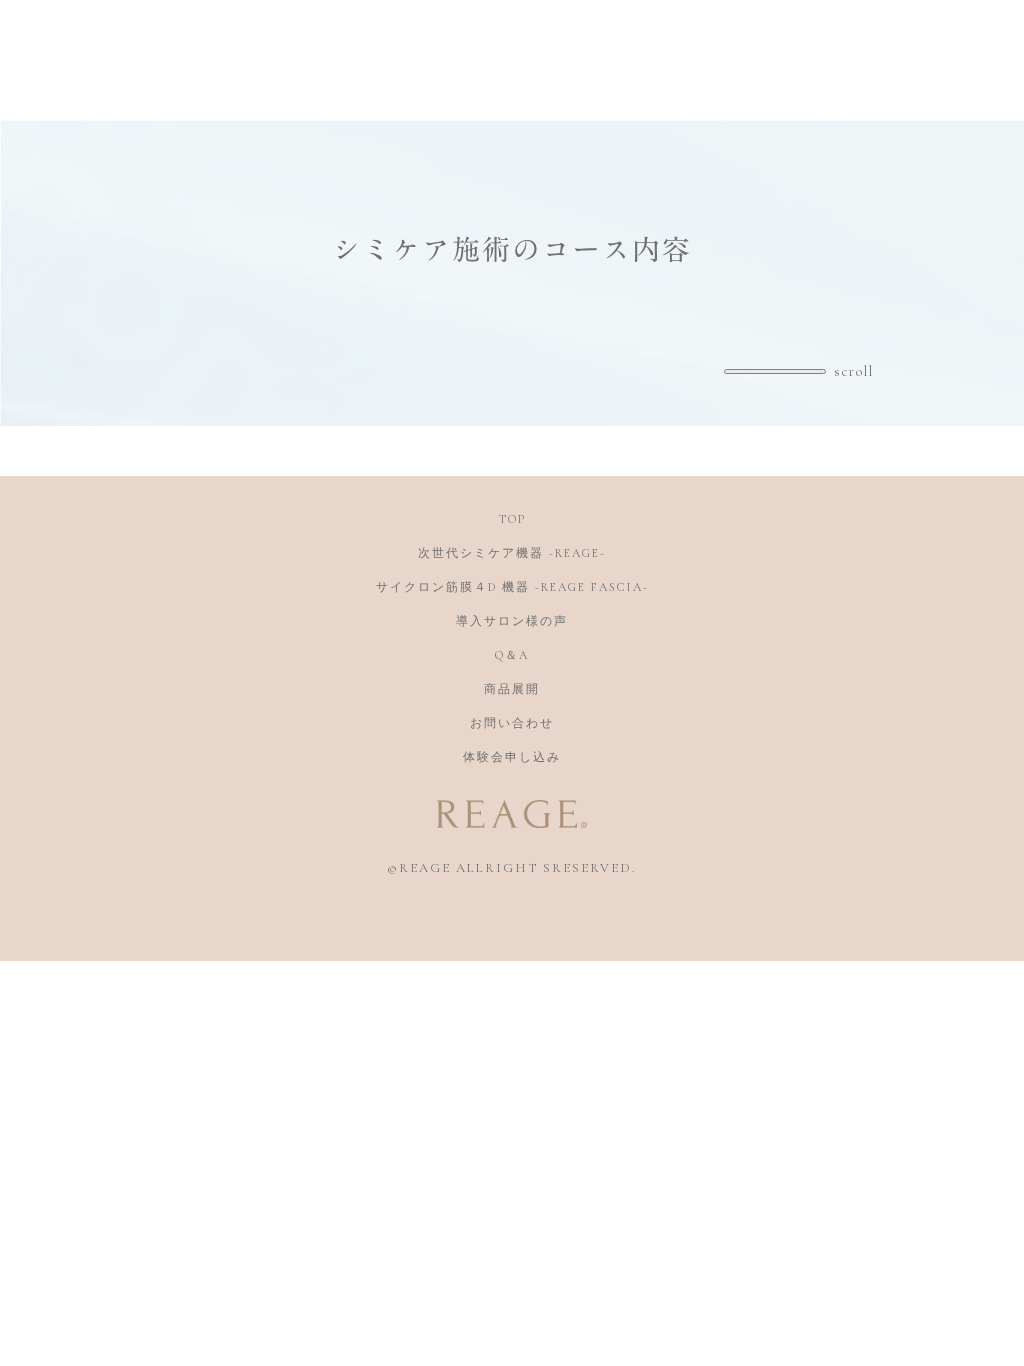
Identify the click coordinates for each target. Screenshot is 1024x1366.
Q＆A (512, 655)
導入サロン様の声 (512, 621)
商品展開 (512, 689)
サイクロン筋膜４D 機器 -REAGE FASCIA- (512, 587)
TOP (512, 519)
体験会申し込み (512, 757)
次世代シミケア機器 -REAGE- (512, 553)
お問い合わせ (512, 723)
